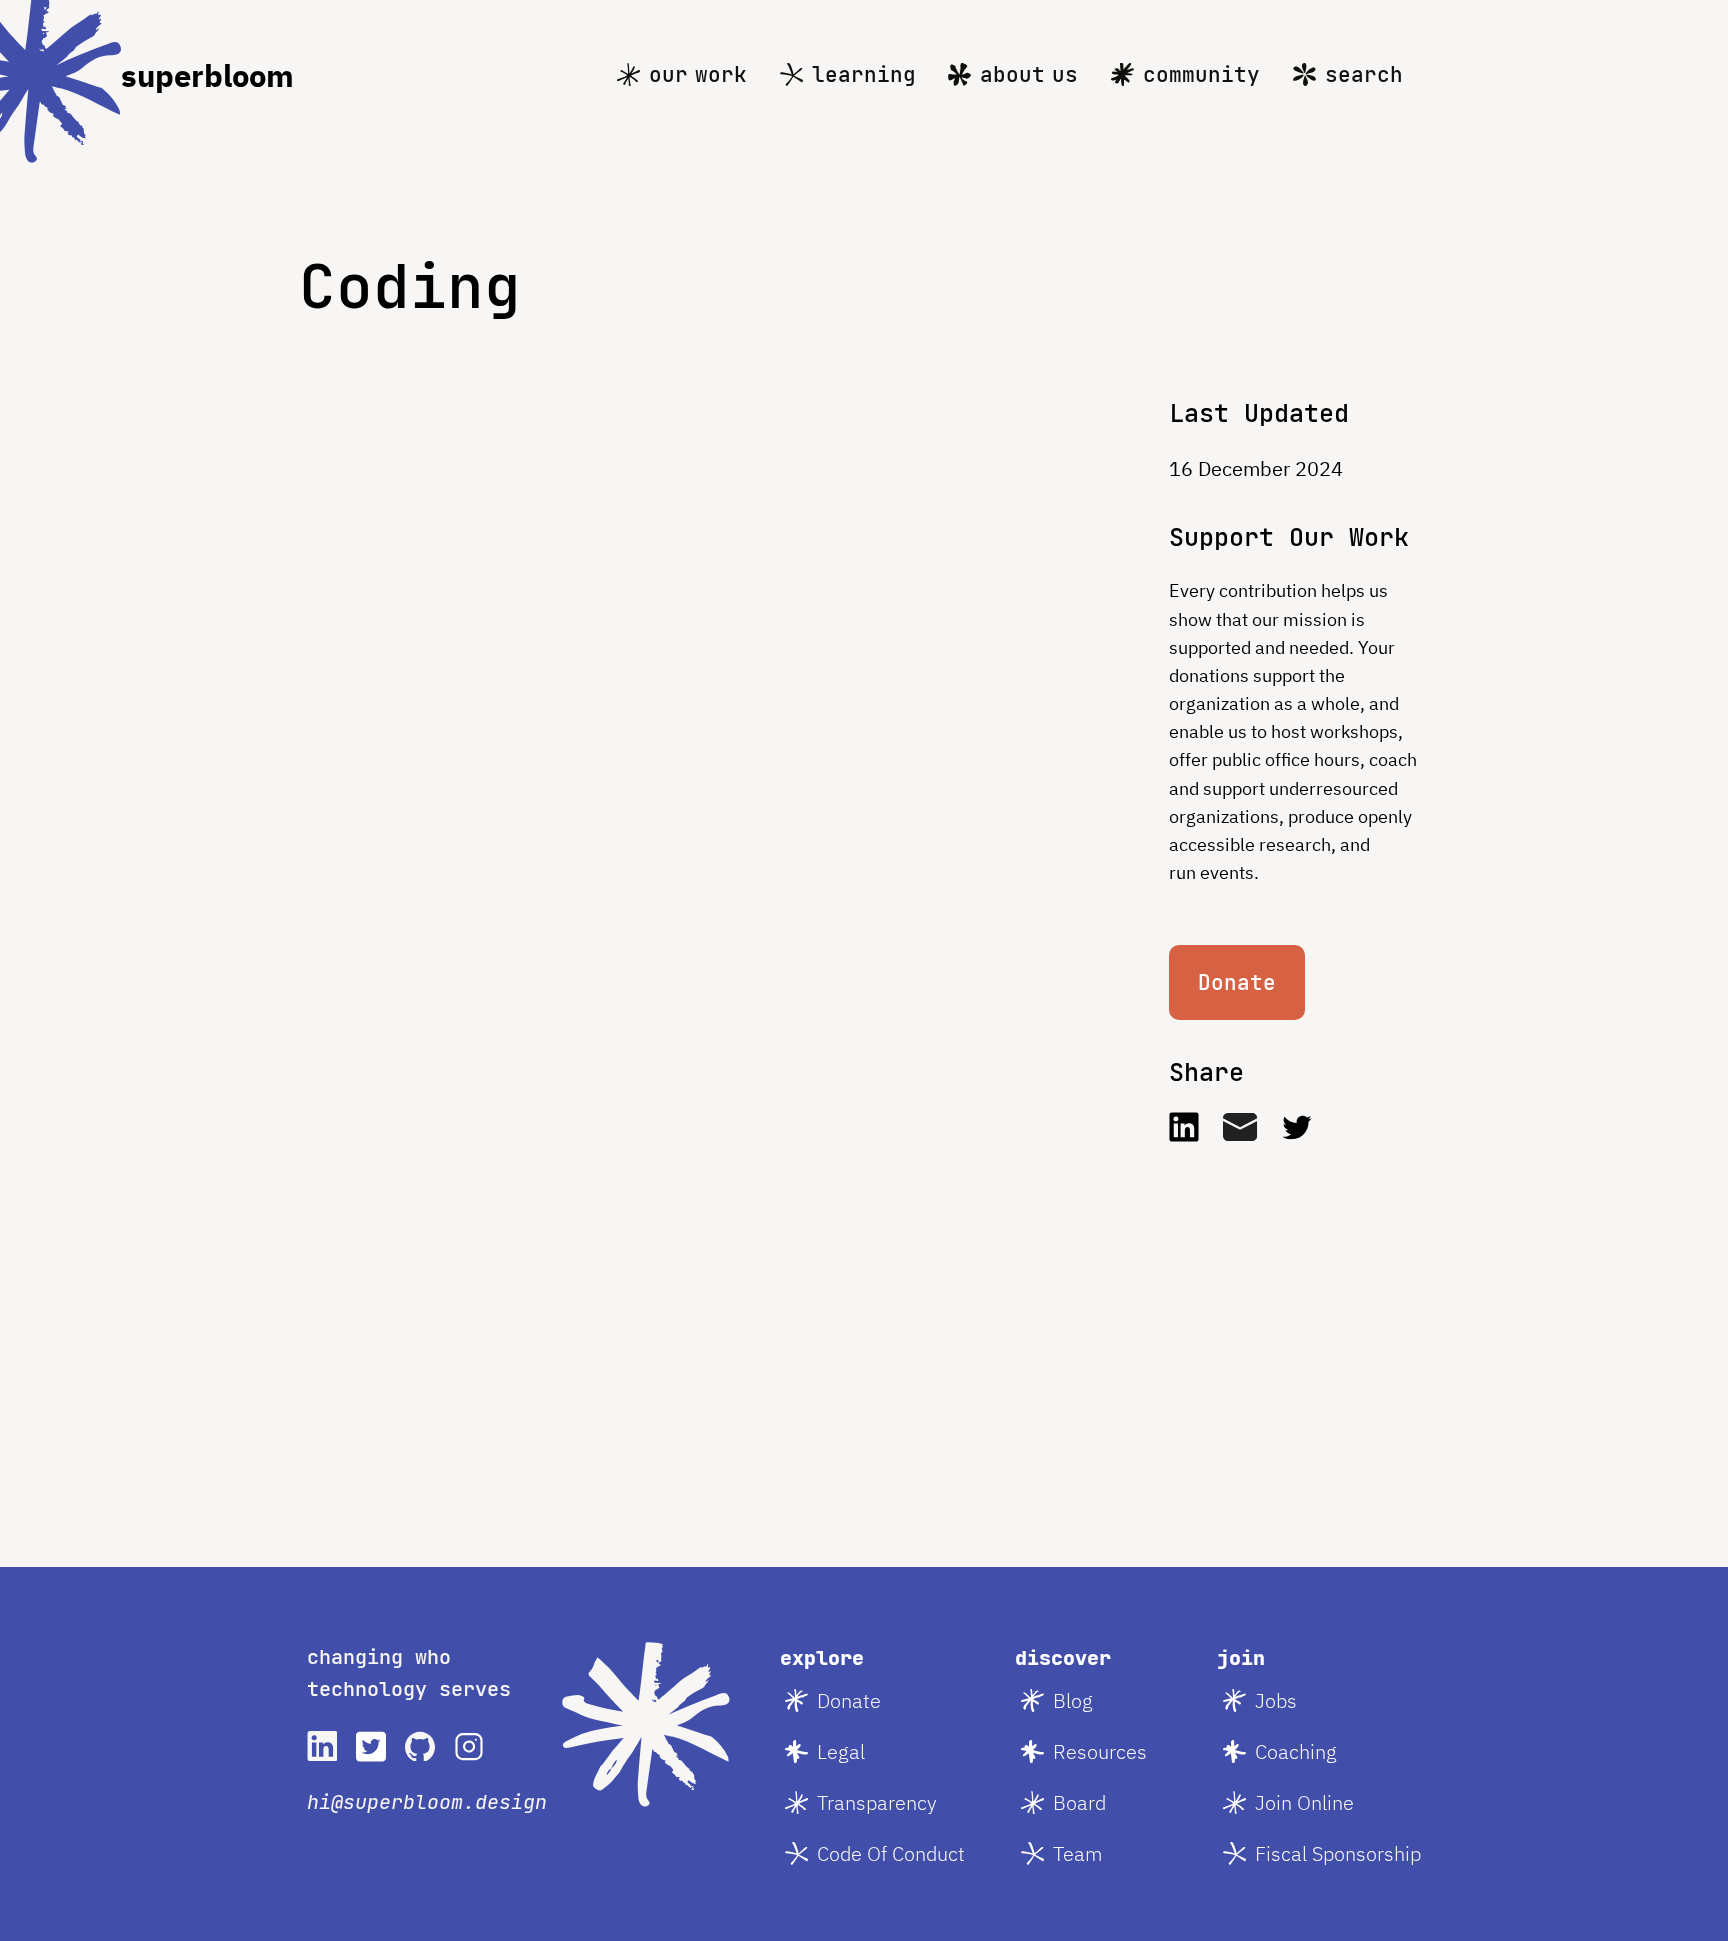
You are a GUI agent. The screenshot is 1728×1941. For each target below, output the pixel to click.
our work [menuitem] (698, 74)
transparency (877, 1802)
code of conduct (891, 1853)
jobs (1276, 1700)
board (1079, 1802)
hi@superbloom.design (427, 1802)
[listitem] (322, 1746)
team (1078, 1853)
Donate (1237, 982)
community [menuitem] (1201, 74)
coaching (1296, 1751)
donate (849, 1700)
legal (841, 1751)
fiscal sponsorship (1338, 1853)
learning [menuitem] (864, 74)
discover (1063, 1658)
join (1241, 1658)
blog (1073, 1700)
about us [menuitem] (1029, 74)
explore (822, 1658)
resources (1100, 1751)
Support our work (1289, 537)
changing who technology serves (409, 1673)
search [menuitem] (1364, 74)
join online (1304, 1802)
